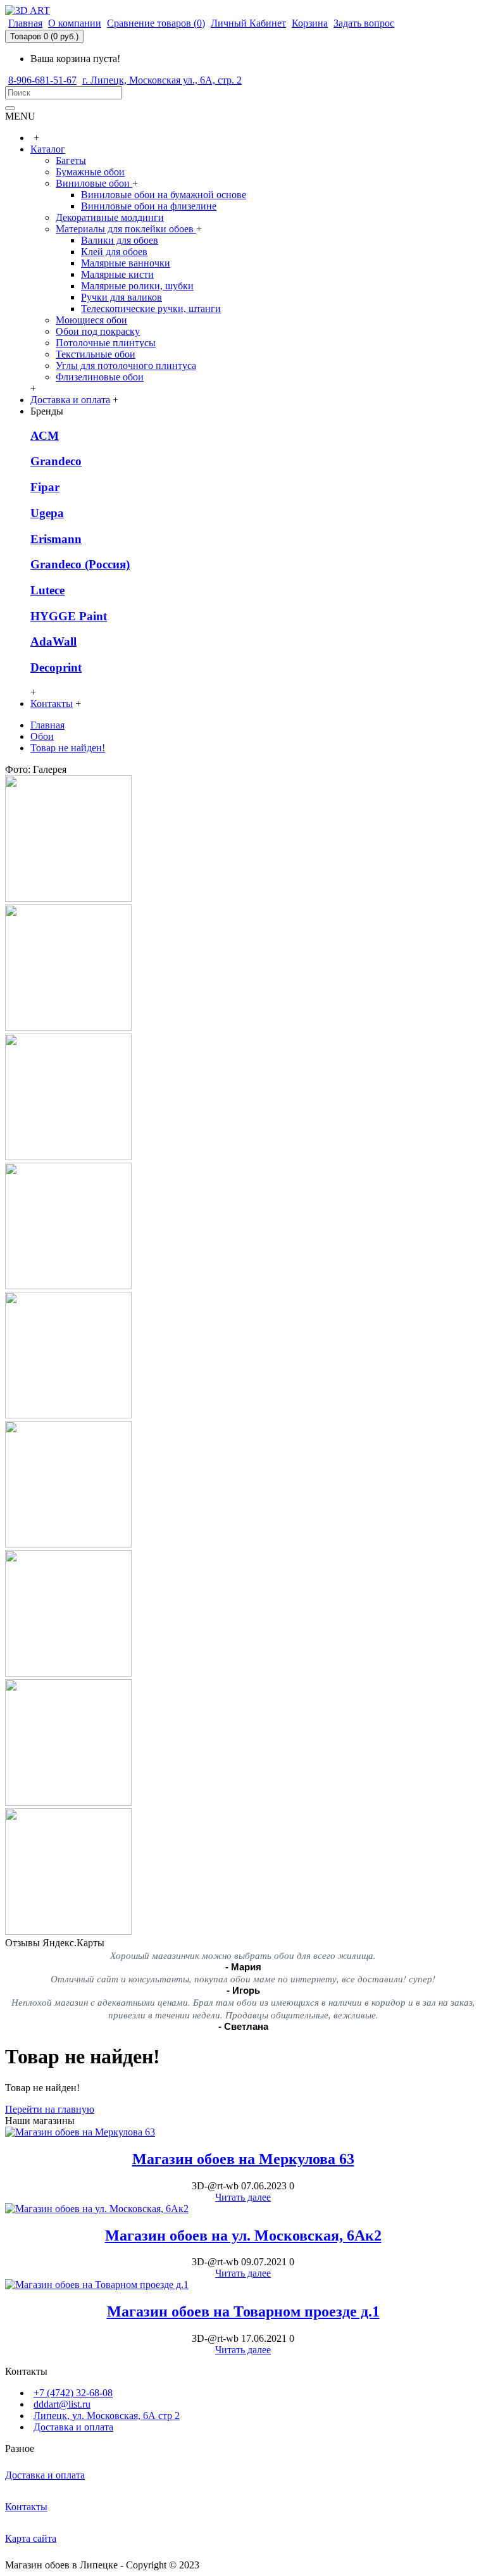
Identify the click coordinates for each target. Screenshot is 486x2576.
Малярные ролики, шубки (137, 286)
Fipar (45, 487)
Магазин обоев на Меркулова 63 (243, 2159)
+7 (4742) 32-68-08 (73, 2393)
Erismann (56, 539)
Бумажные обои (90, 172)
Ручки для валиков (121, 297)
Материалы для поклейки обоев (126, 229)
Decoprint (56, 667)
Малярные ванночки (126, 263)
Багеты (71, 160)
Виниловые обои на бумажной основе (164, 195)
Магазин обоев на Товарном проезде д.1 (243, 2311)
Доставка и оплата (73, 2427)
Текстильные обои (96, 354)
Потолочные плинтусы (106, 343)
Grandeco (56, 461)
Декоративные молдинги (110, 217)
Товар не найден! (68, 748)
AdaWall (53, 641)
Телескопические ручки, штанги (151, 309)
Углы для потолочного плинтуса (126, 366)
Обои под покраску (98, 331)
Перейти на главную (50, 2109)
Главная (47, 725)
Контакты (26, 2507)
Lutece (47, 590)
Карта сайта (31, 2538)
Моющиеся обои (91, 320)
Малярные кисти (117, 274)
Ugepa (47, 513)
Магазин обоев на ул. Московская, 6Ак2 (243, 2235)
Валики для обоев (120, 240)
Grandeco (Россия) (80, 564)
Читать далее (243, 2197)
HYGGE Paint (69, 616)
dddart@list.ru (62, 2404)
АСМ (45, 436)
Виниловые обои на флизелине (149, 206)
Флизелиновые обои (100, 377)
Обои (42, 736)
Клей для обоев (114, 252)
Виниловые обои (94, 183)
